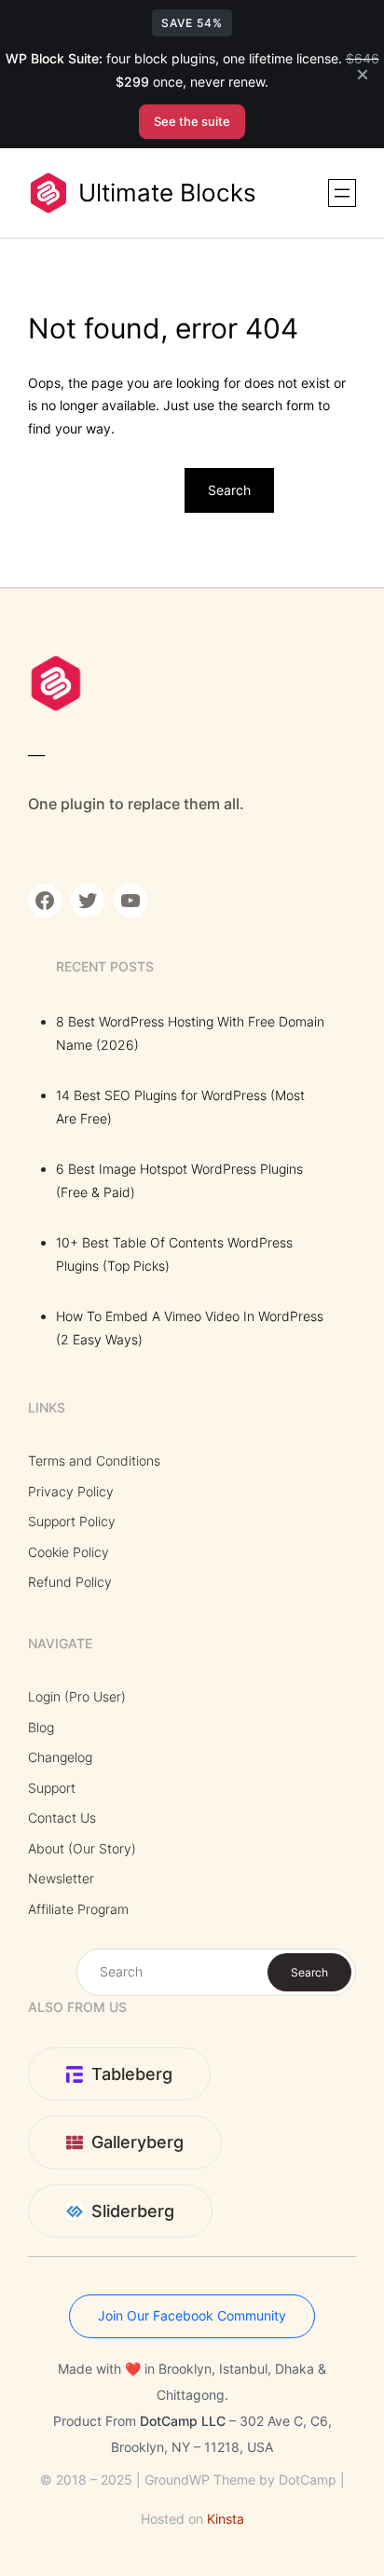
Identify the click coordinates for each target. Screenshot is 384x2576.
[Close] (363, 75)
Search (229, 490)
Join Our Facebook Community (192, 2315)
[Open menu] (342, 193)
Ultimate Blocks (167, 193)
